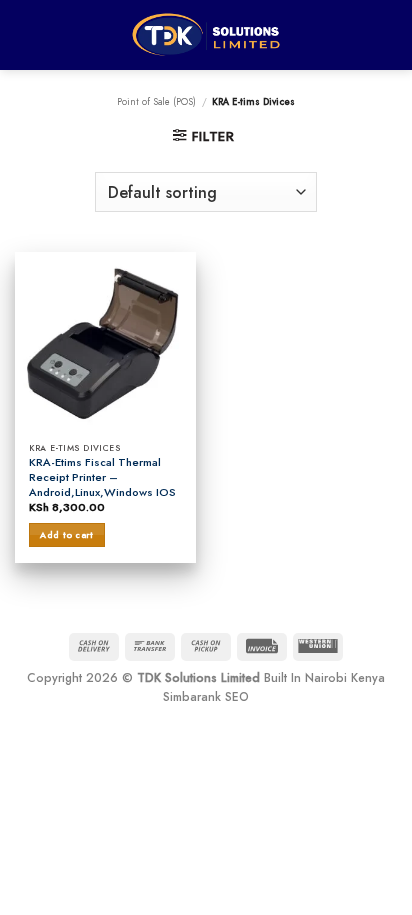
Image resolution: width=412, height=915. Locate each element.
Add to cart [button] (66, 534)
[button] (203, 136)
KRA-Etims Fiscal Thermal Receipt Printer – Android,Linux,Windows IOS (102, 477)
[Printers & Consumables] (206, 34)
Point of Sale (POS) (156, 102)
